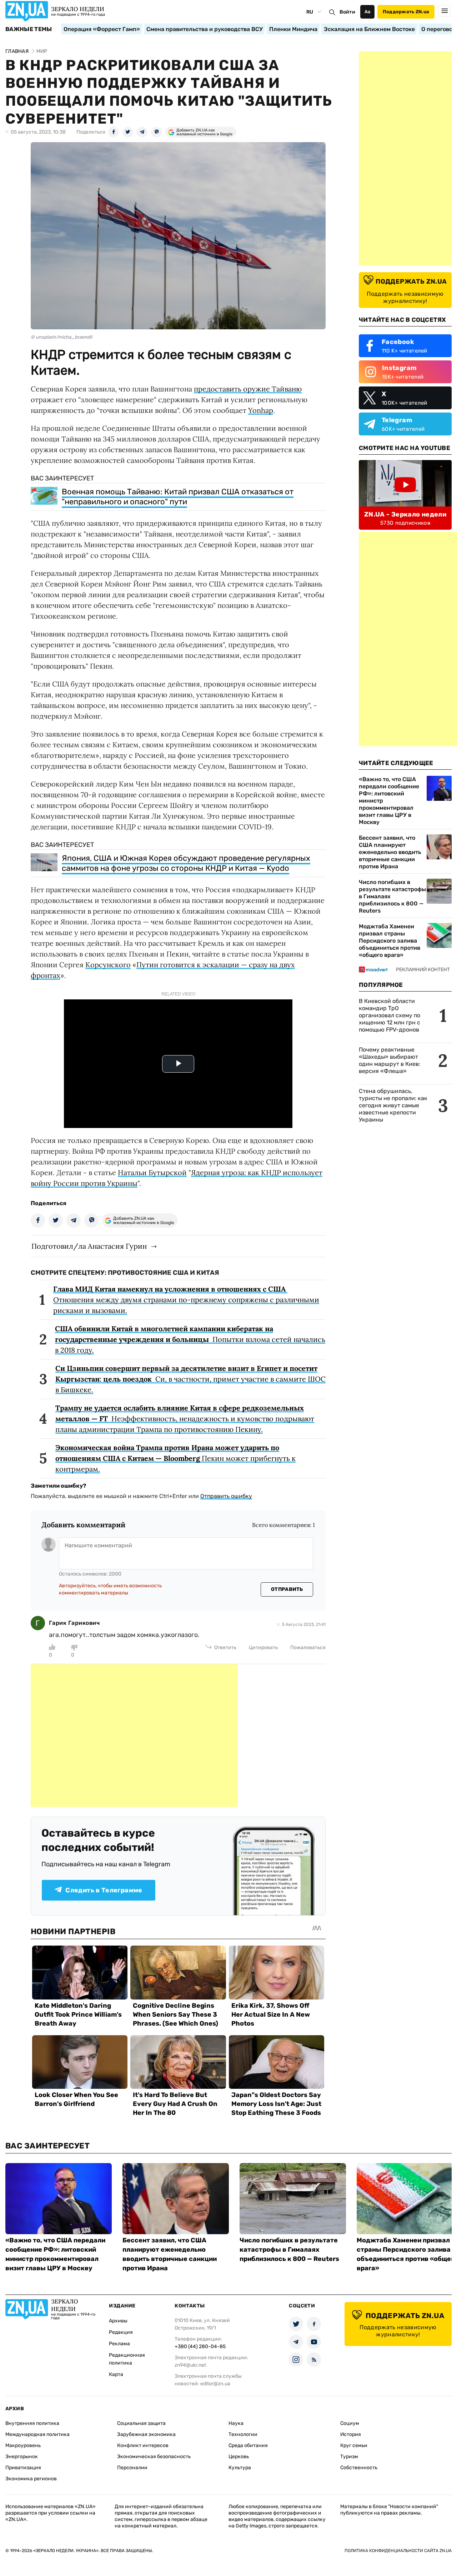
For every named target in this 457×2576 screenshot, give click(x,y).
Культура (240, 2468)
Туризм (349, 2457)
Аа (368, 12)
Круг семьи (354, 2445)
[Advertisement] (134, 1736)
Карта (116, 2374)
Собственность (359, 2468)
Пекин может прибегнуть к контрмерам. (175, 1458)
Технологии (243, 2434)
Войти (347, 12)
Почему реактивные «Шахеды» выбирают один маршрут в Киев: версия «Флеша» (390, 1060)
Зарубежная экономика (146, 2434)
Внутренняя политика (32, 2423)
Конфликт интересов (143, 2445)
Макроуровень (23, 2445)
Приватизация (23, 2468)
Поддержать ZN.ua (406, 12)
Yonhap (261, 410)
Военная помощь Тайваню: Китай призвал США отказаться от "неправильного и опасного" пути (178, 497)
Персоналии (132, 2468)
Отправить (287, 1589)
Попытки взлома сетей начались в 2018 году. (190, 1339)
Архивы (118, 2321)
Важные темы (29, 29)
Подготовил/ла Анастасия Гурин (89, 1246)
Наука (236, 2423)
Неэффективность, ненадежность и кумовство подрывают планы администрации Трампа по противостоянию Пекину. (185, 1419)
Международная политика (37, 2434)
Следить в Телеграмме (104, 1890)
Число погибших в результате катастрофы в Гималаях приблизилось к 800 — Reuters (392, 896)
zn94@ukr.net (190, 2365)
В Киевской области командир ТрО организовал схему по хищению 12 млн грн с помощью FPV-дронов (390, 1015)
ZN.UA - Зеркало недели (405, 514)
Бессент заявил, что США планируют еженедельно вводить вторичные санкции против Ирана (390, 852)
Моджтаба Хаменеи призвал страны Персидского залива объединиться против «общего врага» (390, 941)
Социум (350, 2423)
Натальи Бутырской (152, 1172)
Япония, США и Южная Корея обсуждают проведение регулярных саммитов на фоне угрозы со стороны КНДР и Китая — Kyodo (186, 863)
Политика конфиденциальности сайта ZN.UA (398, 2551)
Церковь (239, 2457)
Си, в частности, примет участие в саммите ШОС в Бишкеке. (190, 1379)
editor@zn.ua (215, 2384)
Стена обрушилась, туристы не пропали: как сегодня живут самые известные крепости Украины (393, 1105)
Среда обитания (248, 2445)
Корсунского (108, 965)
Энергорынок (22, 2457)
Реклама (119, 2344)
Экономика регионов (31, 2479)
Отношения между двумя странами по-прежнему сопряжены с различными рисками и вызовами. (186, 1300)
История (351, 2434)
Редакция (121, 2332)
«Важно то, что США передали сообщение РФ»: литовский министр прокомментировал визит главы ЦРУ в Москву (389, 801)
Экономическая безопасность (154, 2457)
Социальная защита (141, 2423)
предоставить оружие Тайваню (248, 389)
